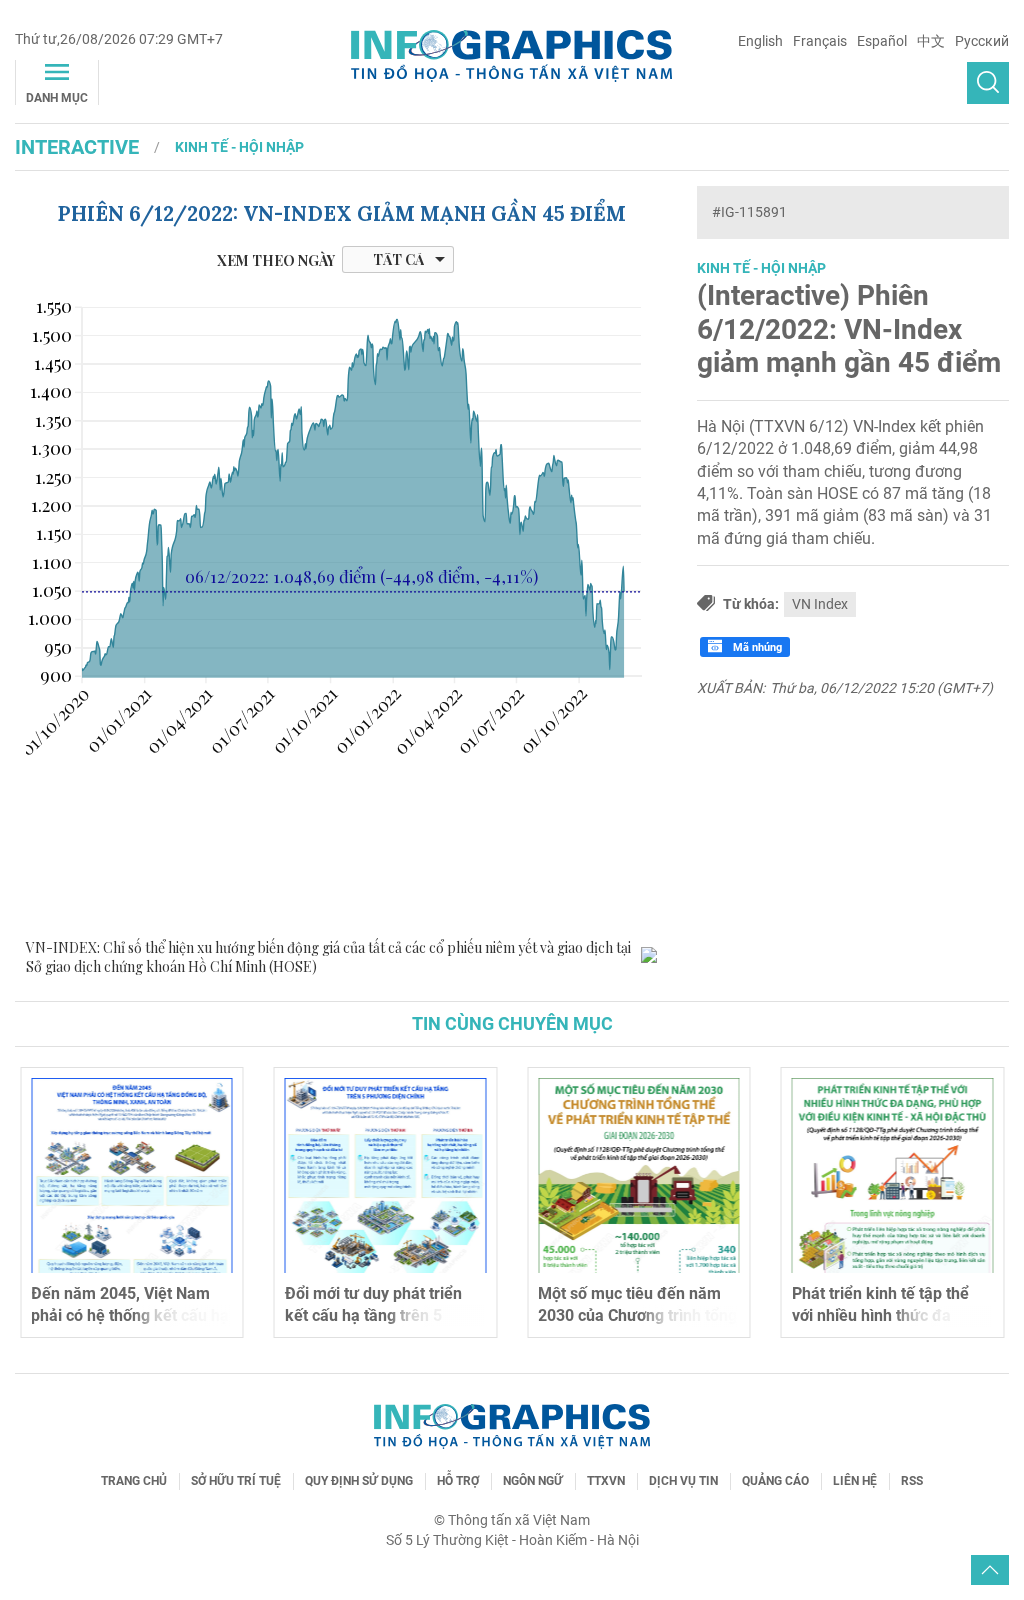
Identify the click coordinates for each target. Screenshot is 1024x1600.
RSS (912, 1481)
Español (882, 41)
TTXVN (606, 1481)
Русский (982, 41)
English (760, 41)
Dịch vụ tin (683, 1481)
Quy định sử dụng (359, 1481)
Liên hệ (855, 1481)
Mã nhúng (756, 647)
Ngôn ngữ (533, 1481)
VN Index (820, 604)
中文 (931, 41)
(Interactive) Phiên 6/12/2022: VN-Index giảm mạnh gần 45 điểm (849, 329)
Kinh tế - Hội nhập (239, 147)
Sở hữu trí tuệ (236, 1481)
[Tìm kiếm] (988, 83)
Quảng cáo (775, 1481)
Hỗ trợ (458, 1481)
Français (820, 41)
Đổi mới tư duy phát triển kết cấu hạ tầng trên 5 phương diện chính (373, 1316)
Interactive (77, 147)
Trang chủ (134, 1481)
